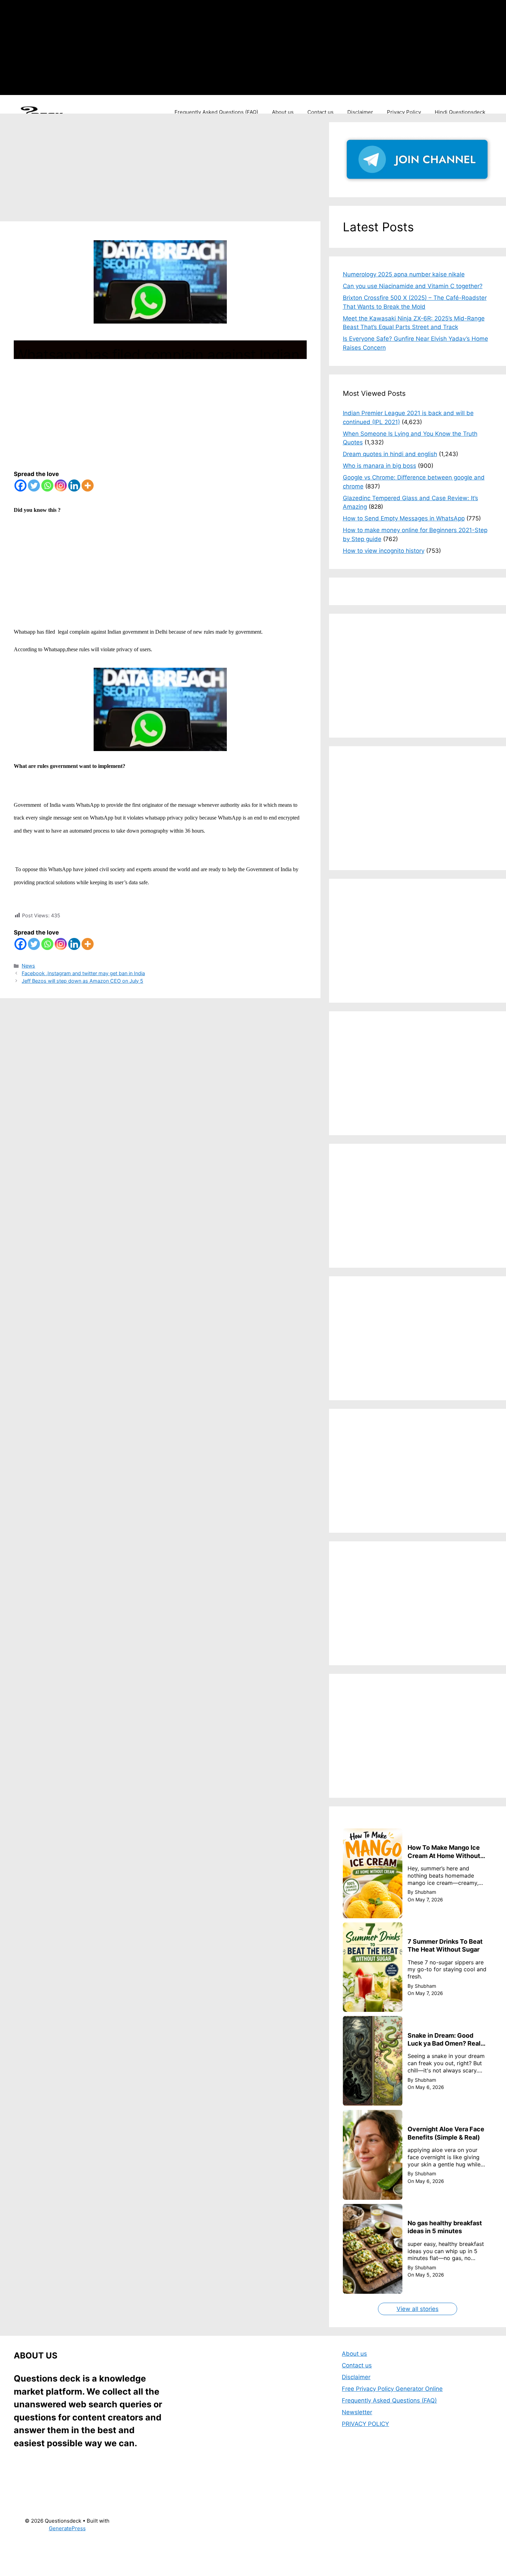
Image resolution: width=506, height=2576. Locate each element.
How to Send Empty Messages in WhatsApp (404, 518)
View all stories (418, 2309)
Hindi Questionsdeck (460, 112)
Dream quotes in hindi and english (390, 454)
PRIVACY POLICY (365, 2424)
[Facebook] (20, 485)
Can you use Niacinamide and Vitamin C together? (413, 286)
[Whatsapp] (47, 485)
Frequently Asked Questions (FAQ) (216, 112)
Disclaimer (360, 112)
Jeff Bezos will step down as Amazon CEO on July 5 (82, 981)
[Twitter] (34, 485)
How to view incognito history (384, 551)
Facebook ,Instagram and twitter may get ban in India (83, 973)
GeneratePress (67, 2528)
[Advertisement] (306, 46)
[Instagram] (61, 485)
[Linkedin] (74, 485)
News (28, 966)
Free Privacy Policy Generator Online (392, 2389)
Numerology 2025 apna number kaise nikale (404, 274)
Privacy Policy (404, 112)
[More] (88, 485)
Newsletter (357, 2412)
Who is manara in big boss (379, 466)
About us (283, 112)
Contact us (320, 112)
